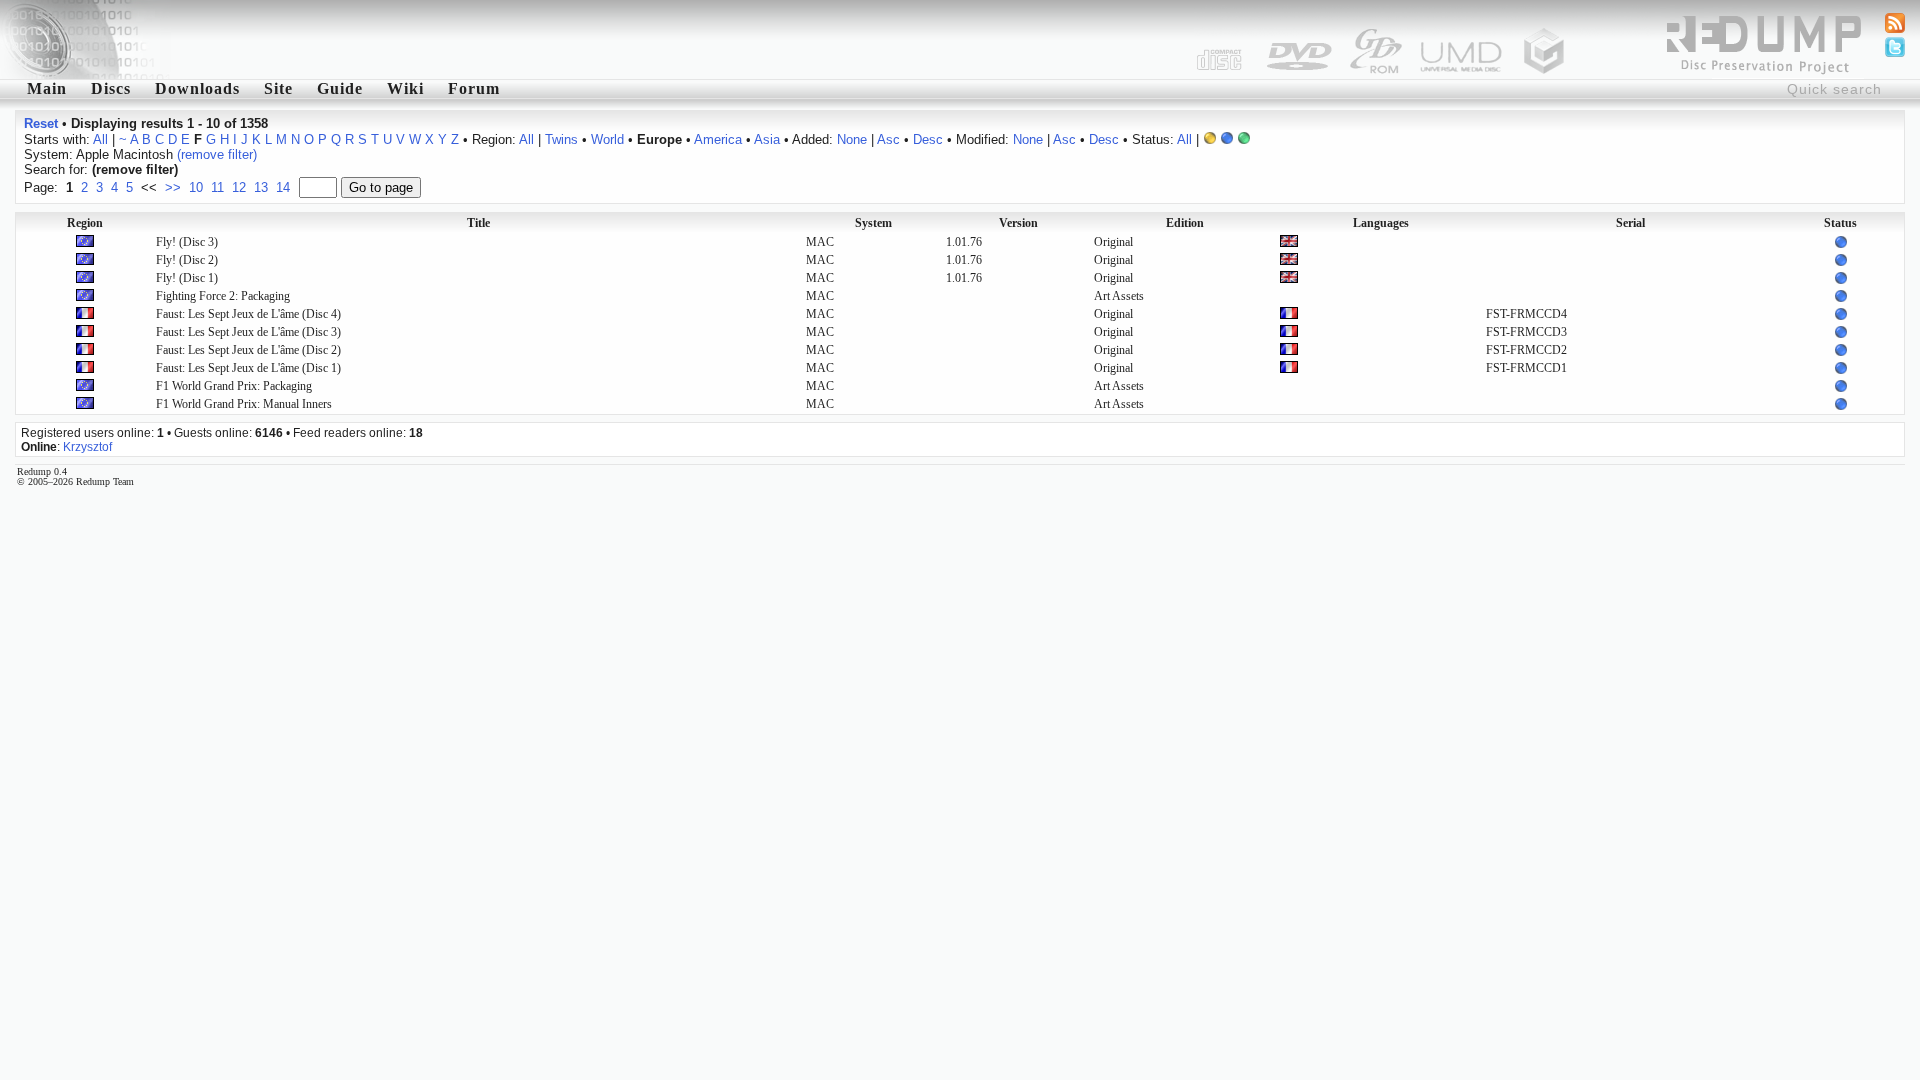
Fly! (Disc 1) (187, 278)
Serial (1630, 223)
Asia (767, 139)
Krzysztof (87, 447)
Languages (1381, 223)
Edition (1185, 223)
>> (173, 187)
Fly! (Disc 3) (187, 242)
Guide (340, 88)
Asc (888, 139)
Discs (111, 88)
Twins (561, 139)
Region (85, 223)
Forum (474, 88)
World (607, 139)
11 (217, 187)
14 (283, 187)
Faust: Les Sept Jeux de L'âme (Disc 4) (248, 314)
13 (261, 187)
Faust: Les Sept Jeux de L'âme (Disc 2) (248, 350)
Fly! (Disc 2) (187, 260)
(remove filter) (217, 154)
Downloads (197, 88)
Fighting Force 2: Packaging (223, 296)
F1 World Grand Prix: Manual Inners (244, 404)
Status (1840, 223)
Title (478, 223)
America (718, 139)
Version (1018, 223)
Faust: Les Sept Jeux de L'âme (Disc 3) (248, 332)
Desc (928, 139)
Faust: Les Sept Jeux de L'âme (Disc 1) (248, 368)
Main (47, 88)
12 (239, 187)
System (873, 223)
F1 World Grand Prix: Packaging (234, 386)
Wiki (405, 88)
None (852, 139)
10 (196, 187)
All (100, 139)
